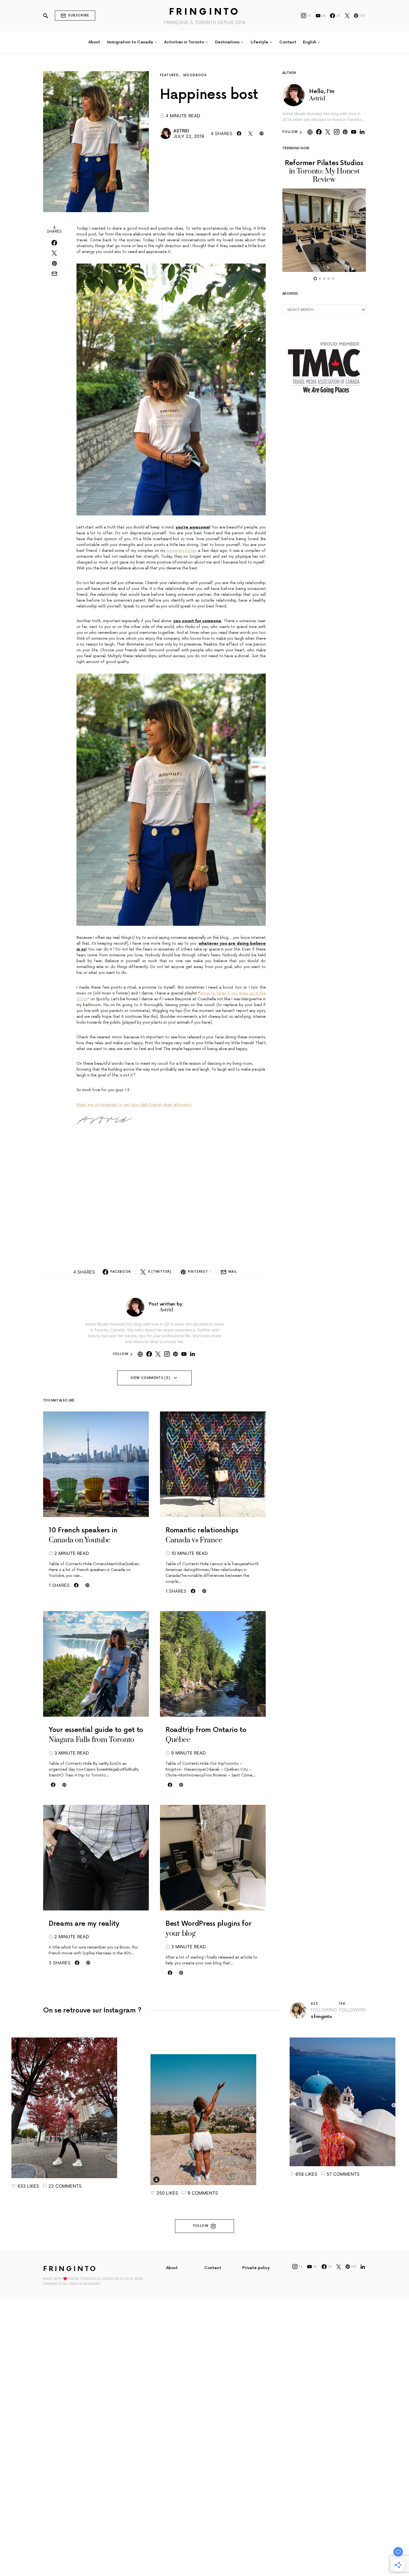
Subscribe (79, 15)
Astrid (181, 131)
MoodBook (195, 75)
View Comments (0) (151, 1378)
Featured (169, 75)
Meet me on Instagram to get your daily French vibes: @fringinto (134, 1105)
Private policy (256, 2268)
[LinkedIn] (363, 2267)
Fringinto (205, 12)
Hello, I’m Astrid (322, 95)
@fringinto (321, 2017)
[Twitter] (347, 16)
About (172, 2268)
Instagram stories (182, 551)
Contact (213, 2268)
